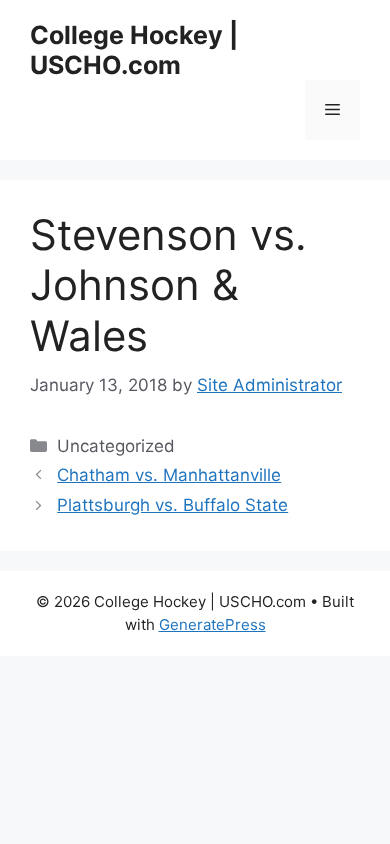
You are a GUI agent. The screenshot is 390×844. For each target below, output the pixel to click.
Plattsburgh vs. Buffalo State (172, 505)
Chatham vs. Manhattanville (169, 475)
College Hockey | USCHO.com (134, 50)
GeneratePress (212, 624)
